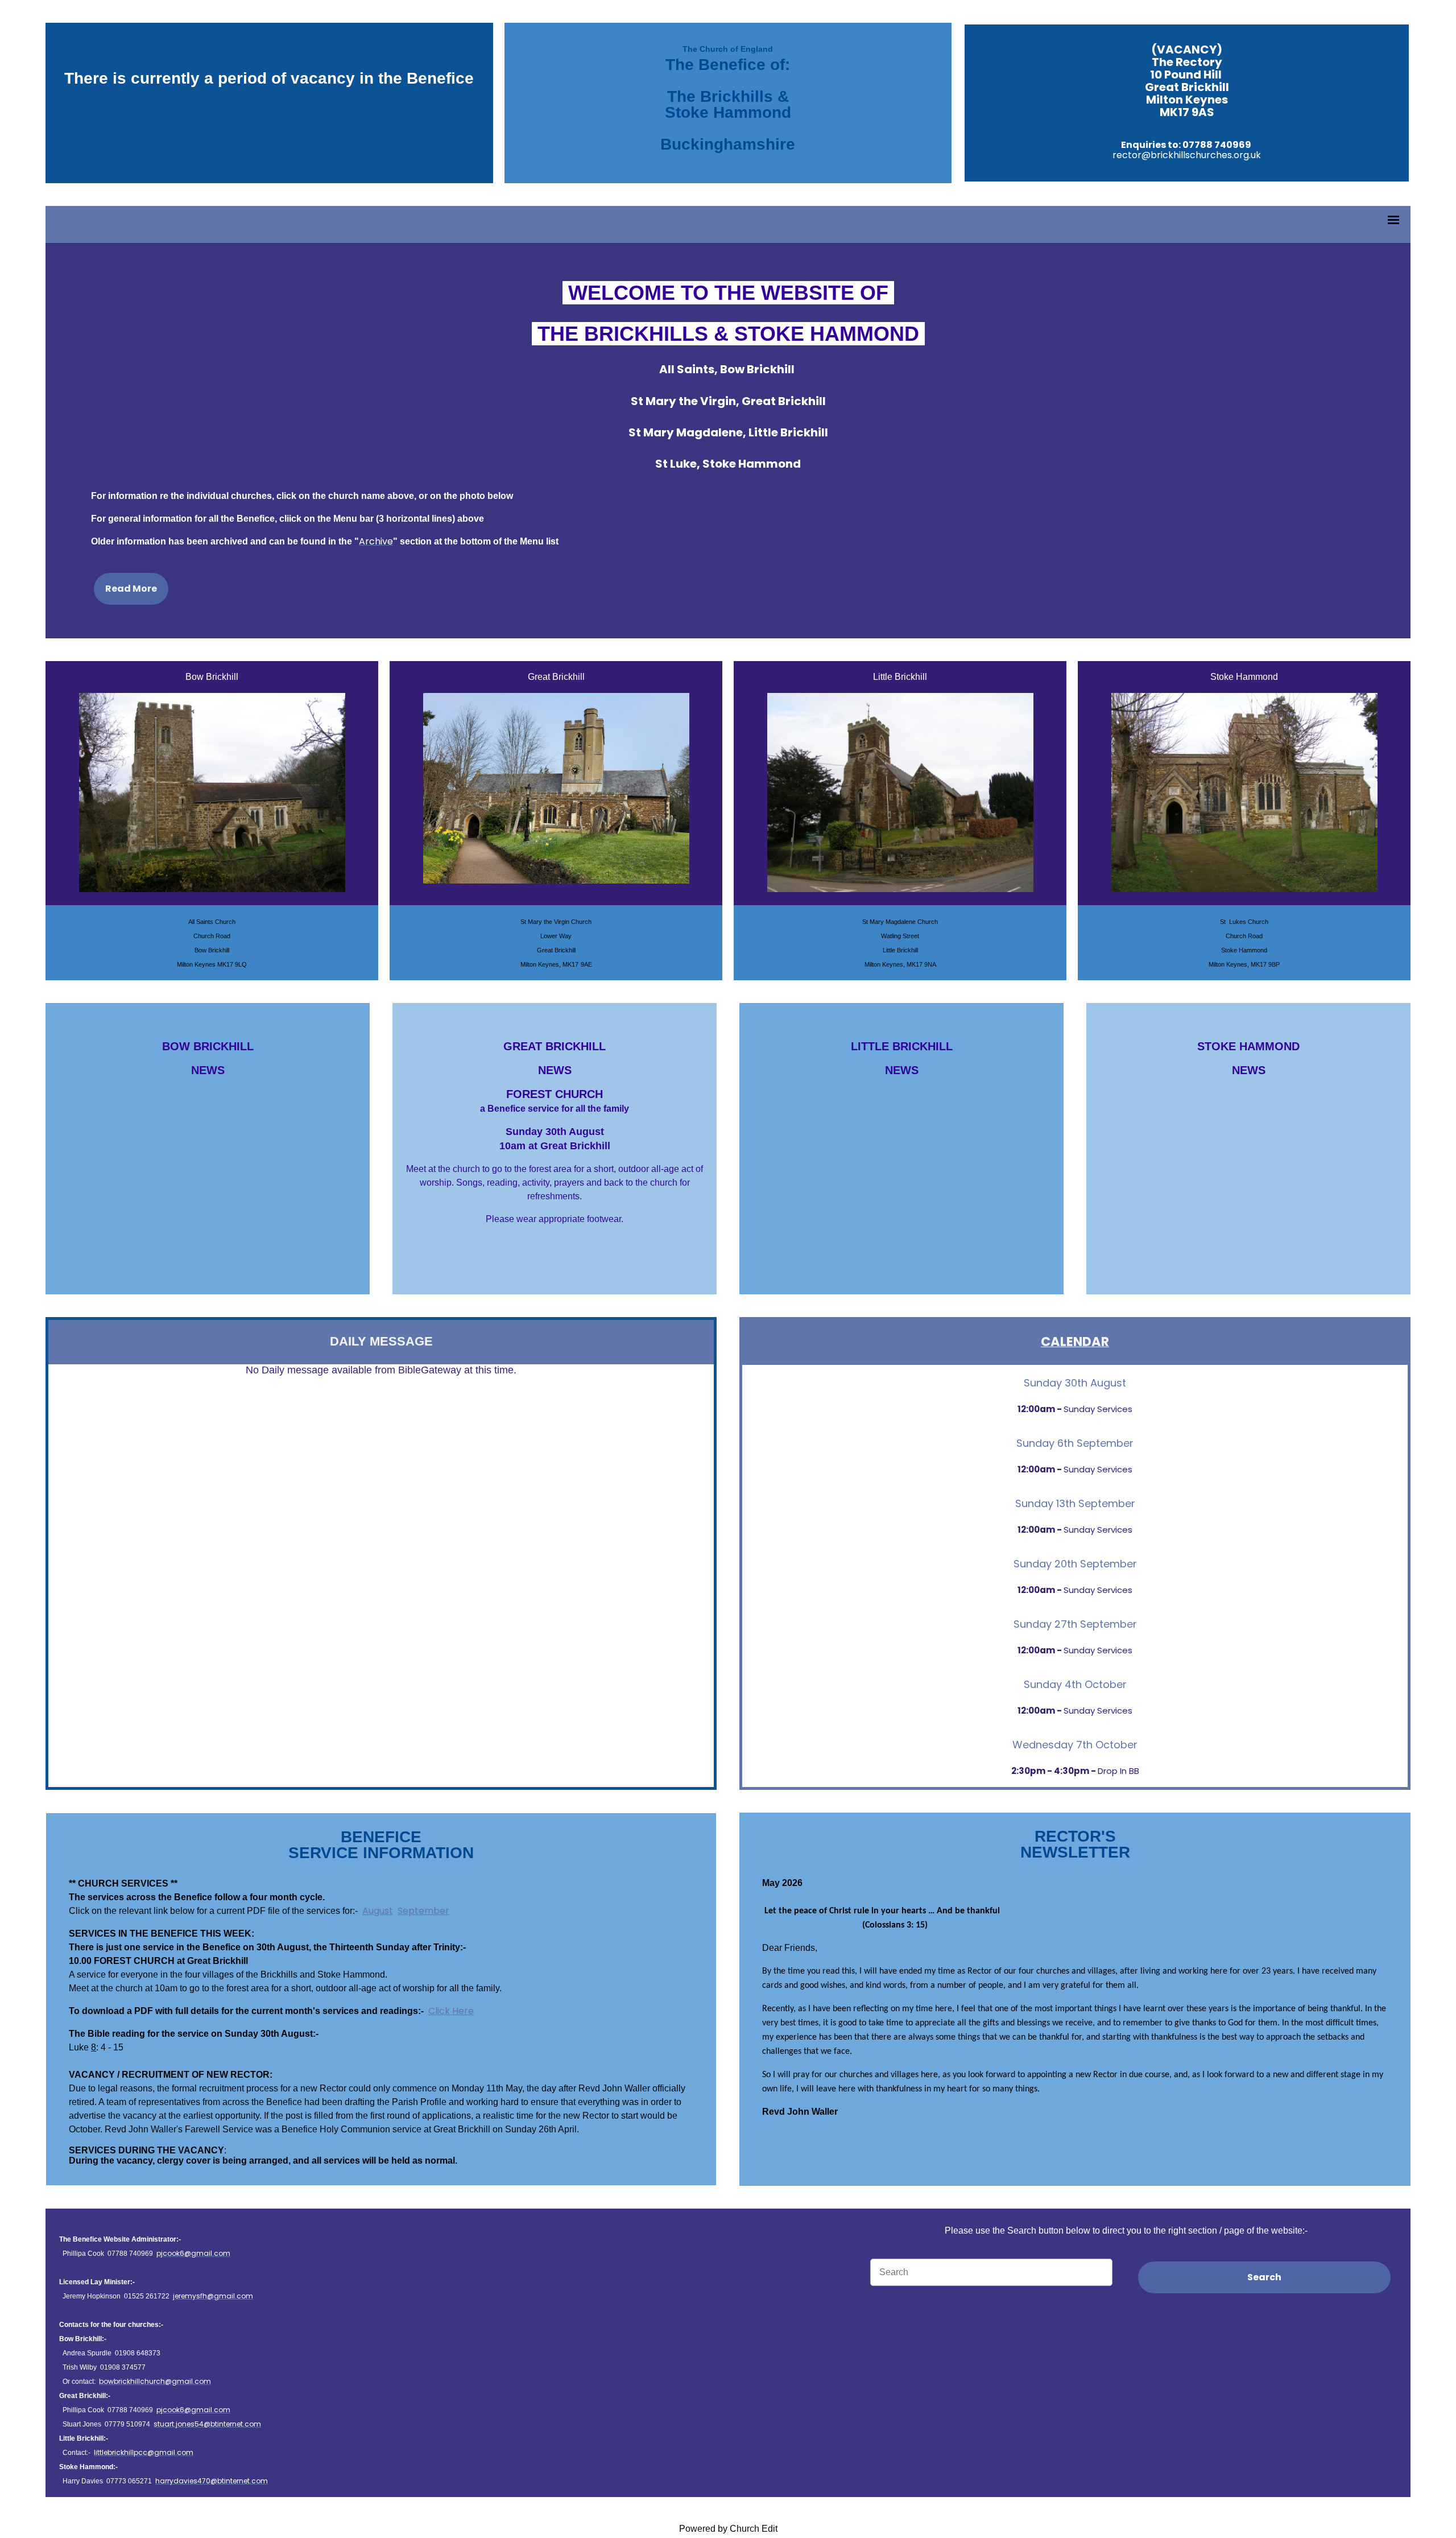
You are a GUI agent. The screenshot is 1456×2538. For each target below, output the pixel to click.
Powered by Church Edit (728, 2529)
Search (1264, 2277)
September (423, 1911)
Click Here (451, 2011)
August (378, 1911)
